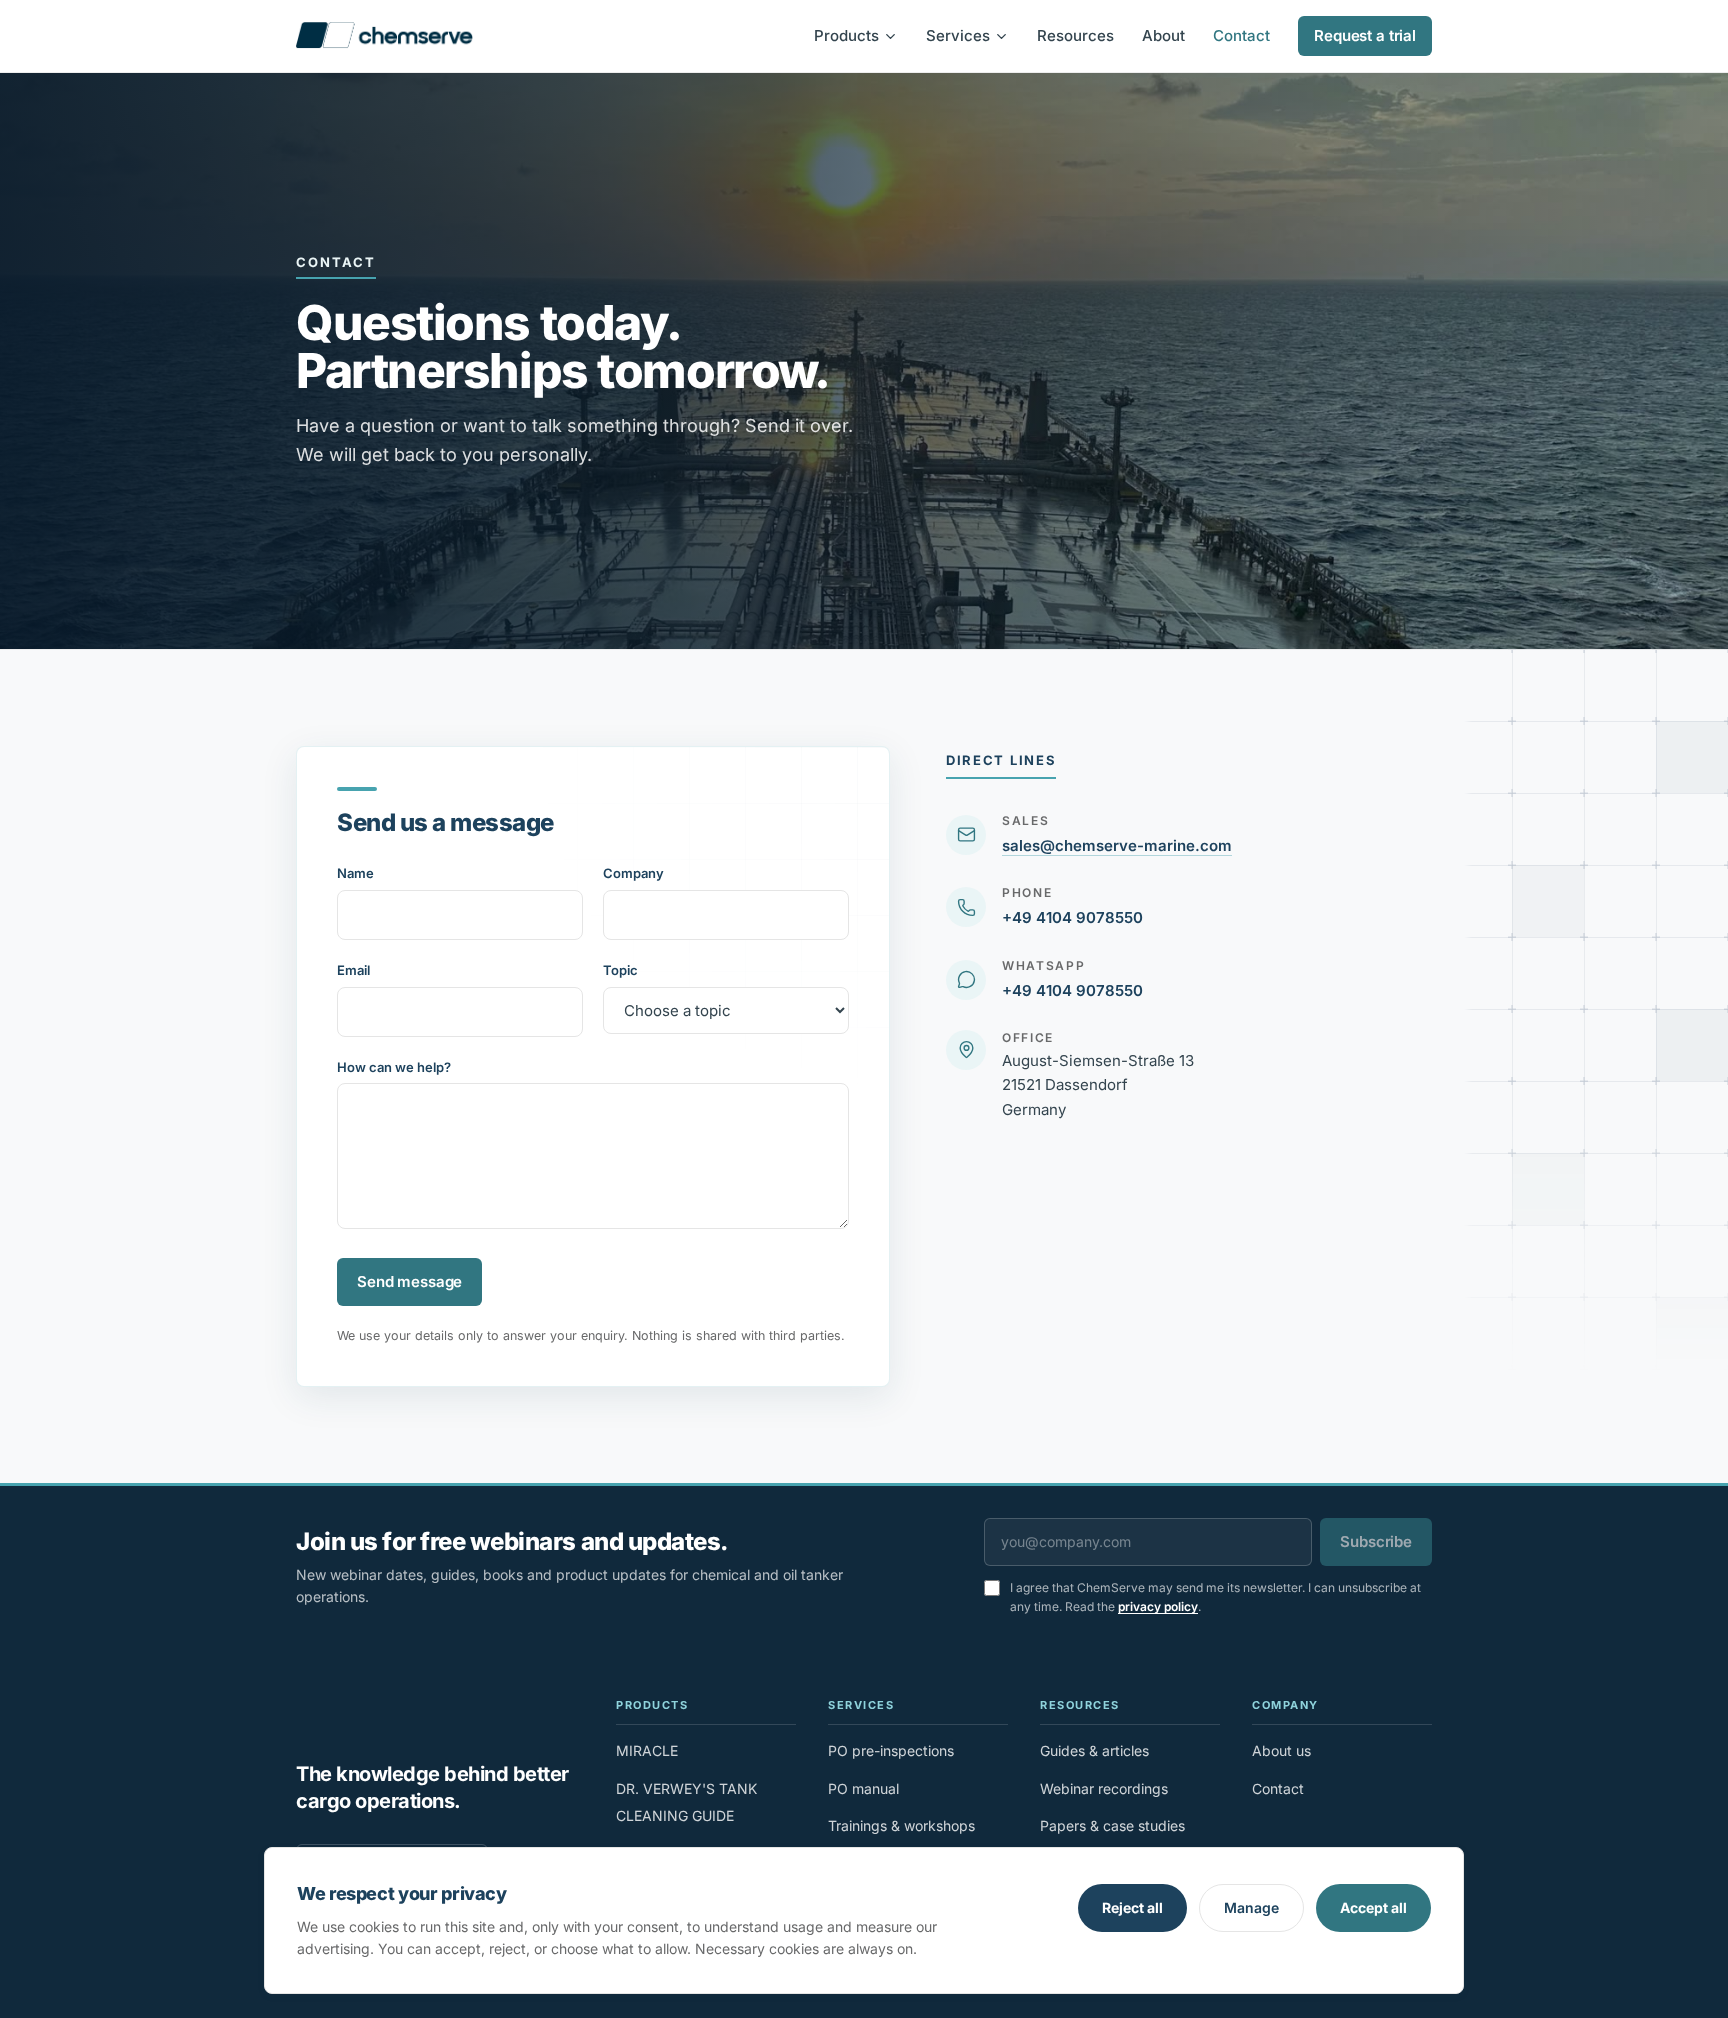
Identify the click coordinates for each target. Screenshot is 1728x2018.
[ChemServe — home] (384, 36)
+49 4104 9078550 (1072, 917)
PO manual (863, 1788)
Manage (1251, 1907)
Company (633, 873)
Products (846, 35)
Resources (1075, 35)
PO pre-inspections (891, 1750)
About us (1281, 1750)
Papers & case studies (1112, 1825)
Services (958, 35)
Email (353, 970)
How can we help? (394, 1067)
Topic (620, 970)
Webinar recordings (1104, 1788)
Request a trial (1365, 35)
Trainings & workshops (901, 1825)
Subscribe (1376, 1541)
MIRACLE (647, 1750)
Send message (409, 1281)
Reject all (1132, 1907)
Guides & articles (1094, 1750)
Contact (1241, 35)
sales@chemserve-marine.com (1117, 845)
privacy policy (1158, 1606)
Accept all (1373, 1907)
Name (355, 873)
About (1163, 35)
